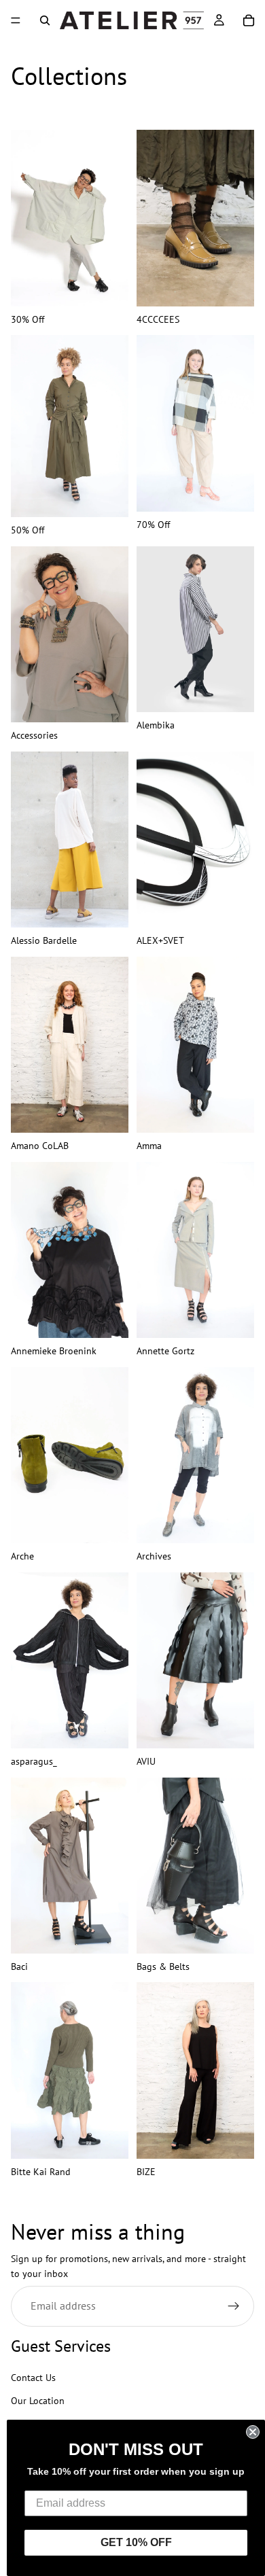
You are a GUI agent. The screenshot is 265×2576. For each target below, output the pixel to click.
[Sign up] (234, 2306)
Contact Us (33, 2378)
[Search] (45, 20)
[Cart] (249, 20)
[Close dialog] (253, 2432)
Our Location (38, 2401)
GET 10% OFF (136, 2542)
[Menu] (16, 20)
